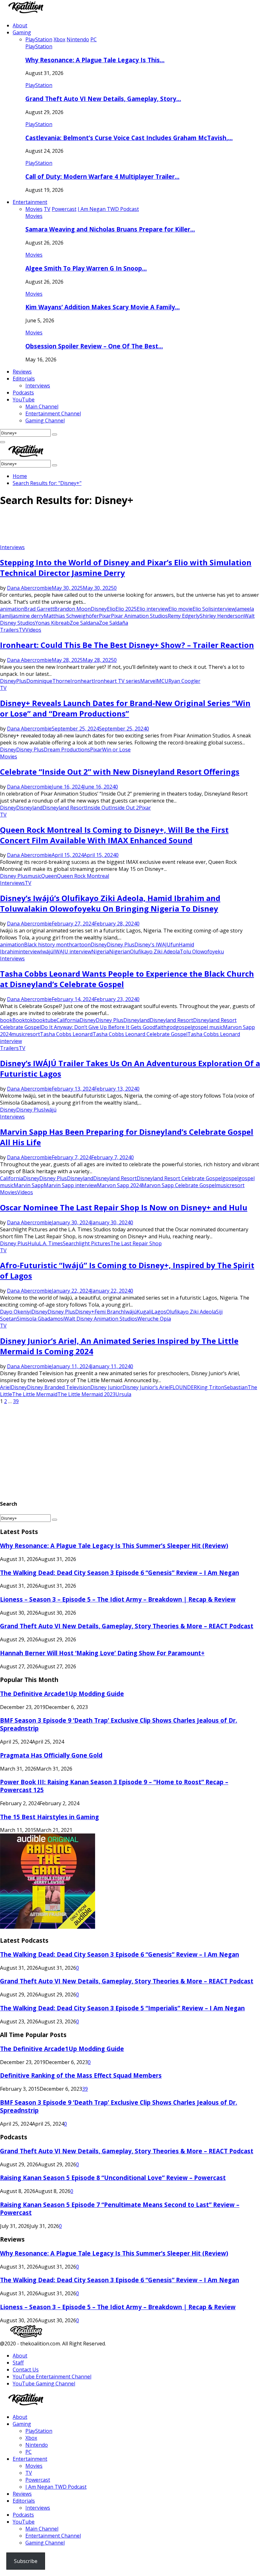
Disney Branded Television (59, 1387)
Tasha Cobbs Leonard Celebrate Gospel (140, 1034)
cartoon (81, 945)
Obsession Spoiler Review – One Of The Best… (94, 346)
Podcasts (23, 393)
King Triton (211, 1387)
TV (22, 630)
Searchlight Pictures (87, 1243)
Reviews (22, 372)
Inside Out (98, 808)
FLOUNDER (183, 1387)
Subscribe (26, 2561)
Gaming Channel (45, 420)
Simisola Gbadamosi (41, 1319)
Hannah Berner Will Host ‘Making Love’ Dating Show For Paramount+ (102, 1653)
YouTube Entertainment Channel (52, 2377)
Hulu (33, 1243)
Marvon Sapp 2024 (119, 1185)
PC (29, 2452)
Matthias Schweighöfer (71, 616)
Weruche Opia (154, 1319)
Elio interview (153, 609)
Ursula (123, 1394)
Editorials (24, 379)
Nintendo (37, 2445)
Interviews (38, 386)
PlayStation (39, 46)
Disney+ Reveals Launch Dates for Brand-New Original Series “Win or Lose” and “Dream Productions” (125, 708)
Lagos (159, 1312)
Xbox (31, 2438)
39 (16, 1401)
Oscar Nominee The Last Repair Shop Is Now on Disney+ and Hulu (124, 1207)
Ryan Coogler (184, 681)
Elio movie (180, 609)
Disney (99, 609)
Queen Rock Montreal (83, 876)
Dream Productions (67, 750)
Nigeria (100, 952)
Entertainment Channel (53, 414)
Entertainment (30, 202)
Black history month (48, 945)
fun (175, 945)
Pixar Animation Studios (139, 616)
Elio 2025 (126, 609)
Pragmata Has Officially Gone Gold (51, 1755)
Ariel (5, 1387)
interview (224, 609)
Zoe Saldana (84, 623)
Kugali (144, 1312)
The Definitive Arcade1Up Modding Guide (62, 1694)
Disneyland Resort (64, 808)
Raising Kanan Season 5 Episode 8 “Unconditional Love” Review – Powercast (113, 2178)
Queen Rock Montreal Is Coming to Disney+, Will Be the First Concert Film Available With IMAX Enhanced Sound (114, 835)
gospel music (207, 1027)
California (68, 1020)
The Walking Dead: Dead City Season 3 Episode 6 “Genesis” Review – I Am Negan (120, 1573)
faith (161, 1027)
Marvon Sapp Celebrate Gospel (179, 1185)
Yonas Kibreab (52, 623)
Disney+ (85, 1312)
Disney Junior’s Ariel (146, 1387)
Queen (49, 876)
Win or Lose (116, 750)
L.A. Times (51, 1243)
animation (12, 609)
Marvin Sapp (29, 1185)
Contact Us (26, 2370)
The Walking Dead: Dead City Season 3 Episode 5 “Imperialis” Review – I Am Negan (122, 2008)
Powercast (38, 2480)
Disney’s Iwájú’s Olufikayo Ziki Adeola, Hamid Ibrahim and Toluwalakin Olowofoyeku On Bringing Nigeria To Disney (110, 903)
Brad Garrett (39, 609)
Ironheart (82, 681)
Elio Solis (203, 609)
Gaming (22, 32)
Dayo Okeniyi (16, 1312)
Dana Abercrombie (29, 588)
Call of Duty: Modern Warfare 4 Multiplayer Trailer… (102, 176)
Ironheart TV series (117, 681)
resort (32, 1034)
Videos (33, 630)
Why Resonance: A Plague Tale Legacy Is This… (95, 60)
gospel (184, 1027)
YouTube (24, 400)
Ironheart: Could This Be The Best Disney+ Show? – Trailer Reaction (127, 645)
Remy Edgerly (184, 616)
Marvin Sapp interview (70, 1185)
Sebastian (236, 1387)
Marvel (148, 681)
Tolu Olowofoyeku (202, 952)
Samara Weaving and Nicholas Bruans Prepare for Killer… (110, 229)
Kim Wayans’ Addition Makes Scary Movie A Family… (103, 307)
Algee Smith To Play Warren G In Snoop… (86, 268)
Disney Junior (106, 1387)
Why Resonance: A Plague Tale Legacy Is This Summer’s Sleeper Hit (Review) (114, 1546)
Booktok (23, 1020)
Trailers (9, 630)
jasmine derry (28, 616)
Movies (34, 216)
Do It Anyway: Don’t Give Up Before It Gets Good (98, 1027)
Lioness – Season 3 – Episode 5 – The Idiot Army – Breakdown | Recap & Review (118, 1599)
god (171, 1027)
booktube (45, 1020)
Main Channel (42, 407)
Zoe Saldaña (114, 623)
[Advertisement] (115, 528)
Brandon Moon (72, 609)
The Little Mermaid (35, 1394)
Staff (18, 2363)
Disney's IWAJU (153, 945)
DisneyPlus (13, 681)
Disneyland (29, 808)
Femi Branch (109, 1312)
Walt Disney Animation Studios (101, 1319)
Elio (111, 609)
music (34, 876)
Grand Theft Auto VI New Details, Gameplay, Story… (103, 99)
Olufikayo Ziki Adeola (155, 952)
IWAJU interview (72, 952)
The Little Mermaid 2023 (86, 1394)
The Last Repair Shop (136, 1243)
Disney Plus (30, 750)
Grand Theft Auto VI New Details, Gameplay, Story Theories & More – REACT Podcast (127, 1626)
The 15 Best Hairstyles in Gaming (49, 1817)
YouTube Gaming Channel (44, 2384)
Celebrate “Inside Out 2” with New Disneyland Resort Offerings (120, 772)
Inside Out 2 (125, 808)
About (20, 25)
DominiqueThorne (48, 681)
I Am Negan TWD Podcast (56, 2487)
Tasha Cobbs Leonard (66, 1034)
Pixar (105, 616)
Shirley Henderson (222, 616)
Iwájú (47, 952)
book (6, 1020)
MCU (162, 681)
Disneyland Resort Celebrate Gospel (179, 1178)
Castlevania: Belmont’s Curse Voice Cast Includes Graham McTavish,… (129, 138)
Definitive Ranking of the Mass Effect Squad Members (81, 2075)
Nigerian (120, 952)
